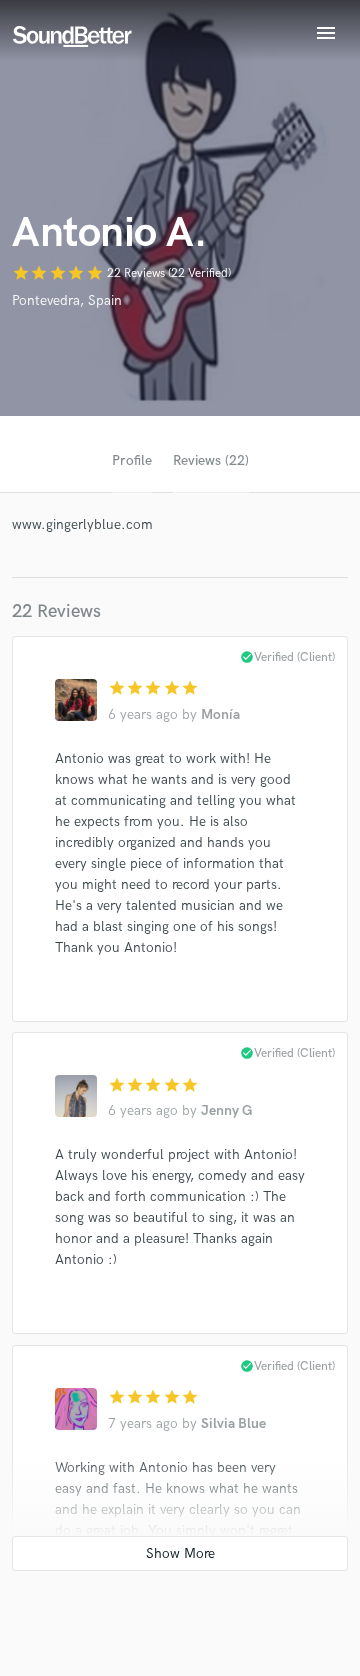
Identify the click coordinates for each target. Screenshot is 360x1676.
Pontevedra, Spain (67, 300)
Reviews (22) (211, 460)
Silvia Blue (233, 1423)
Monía (220, 714)
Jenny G (226, 1110)
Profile (132, 460)
